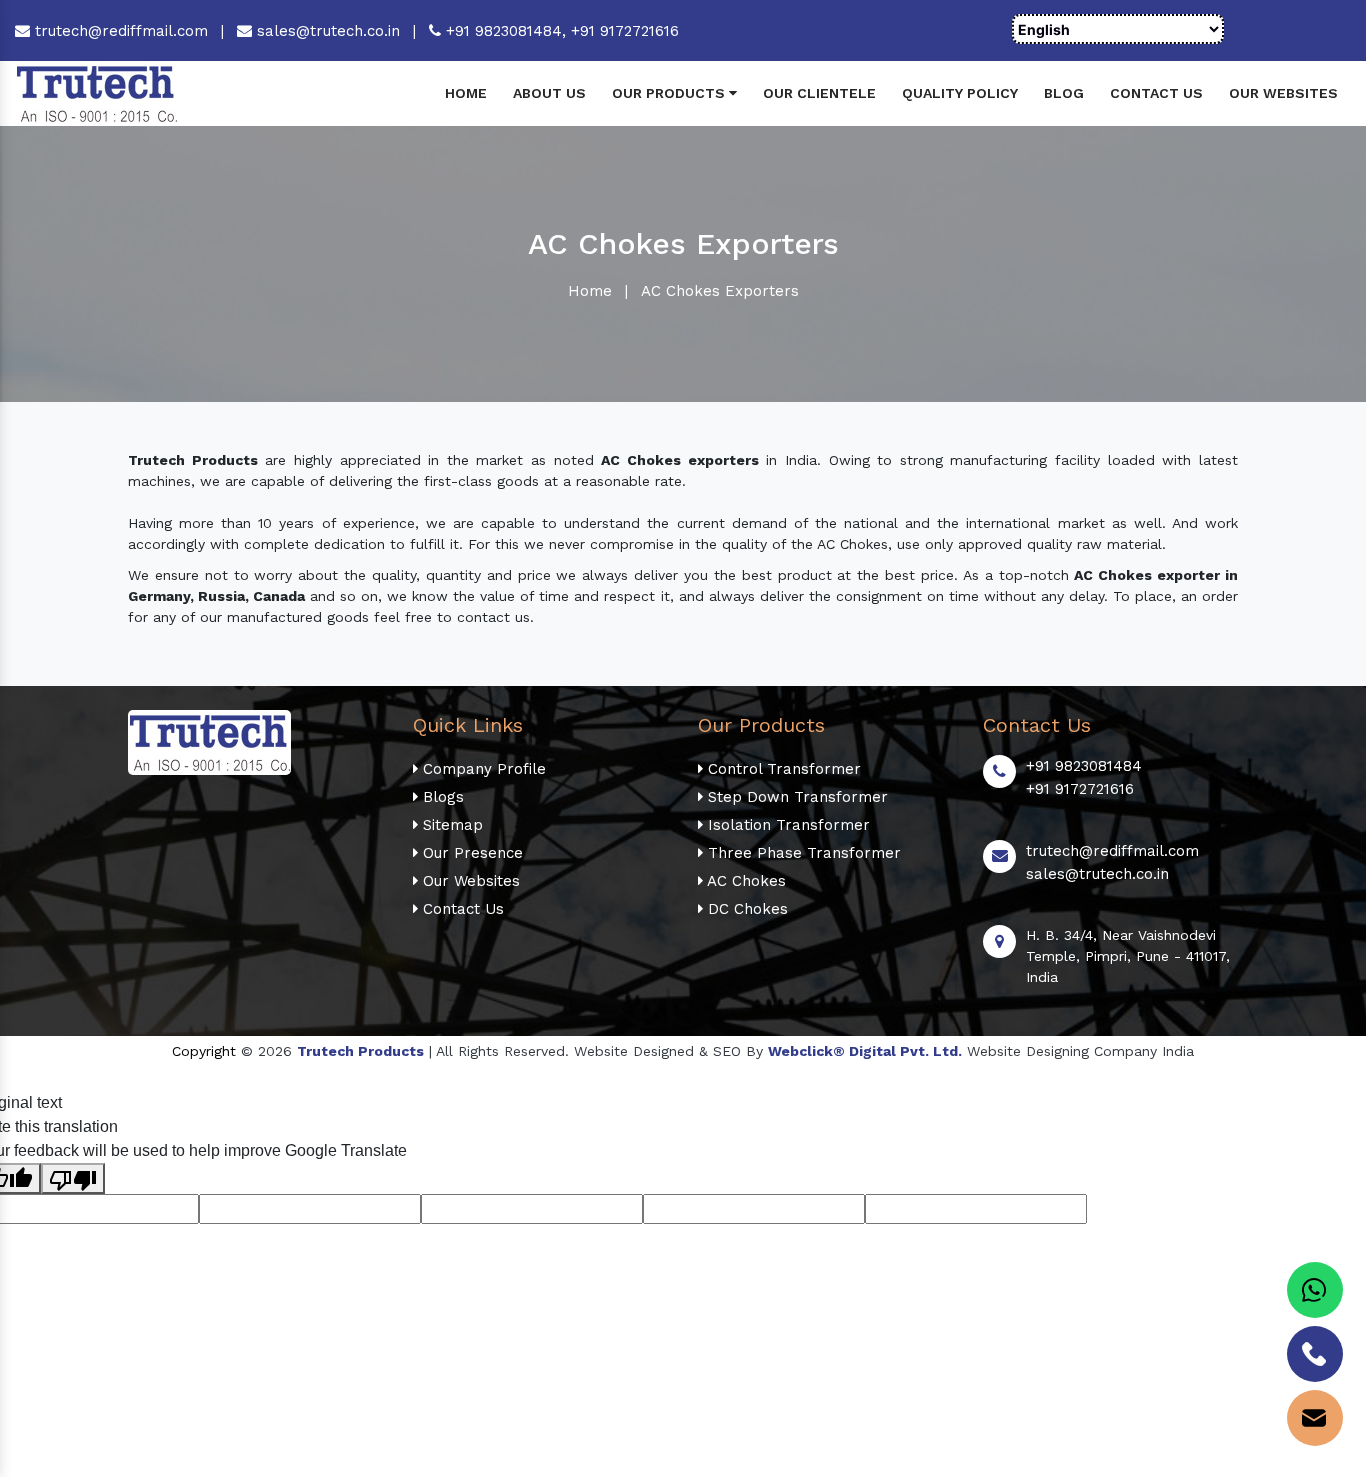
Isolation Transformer (786, 825)
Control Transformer (782, 769)
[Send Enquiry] (1315, 1418)
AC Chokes (744, 881)
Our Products (670, 93)
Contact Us (1156, 93)
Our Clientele (819, 93)
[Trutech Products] (96, 92)
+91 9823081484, (506, 31)
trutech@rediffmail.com (119, 31)
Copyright (204, 1051)
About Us (549, 93)
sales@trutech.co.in (326, 31)
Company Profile (482, 769)
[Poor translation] (73, 1178)
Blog (1064, 93)
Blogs (441, 797)
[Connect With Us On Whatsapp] (1315, 1290)
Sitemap (450, 825)
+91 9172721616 (625, 31)
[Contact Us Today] (1315, 1354)
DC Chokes (745, 909)
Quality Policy (960, 93)
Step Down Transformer (795, 797)
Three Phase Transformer (802, 853)
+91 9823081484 (1084, 766)
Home (466, 93)
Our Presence (470, 853)
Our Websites (1283, 93)
